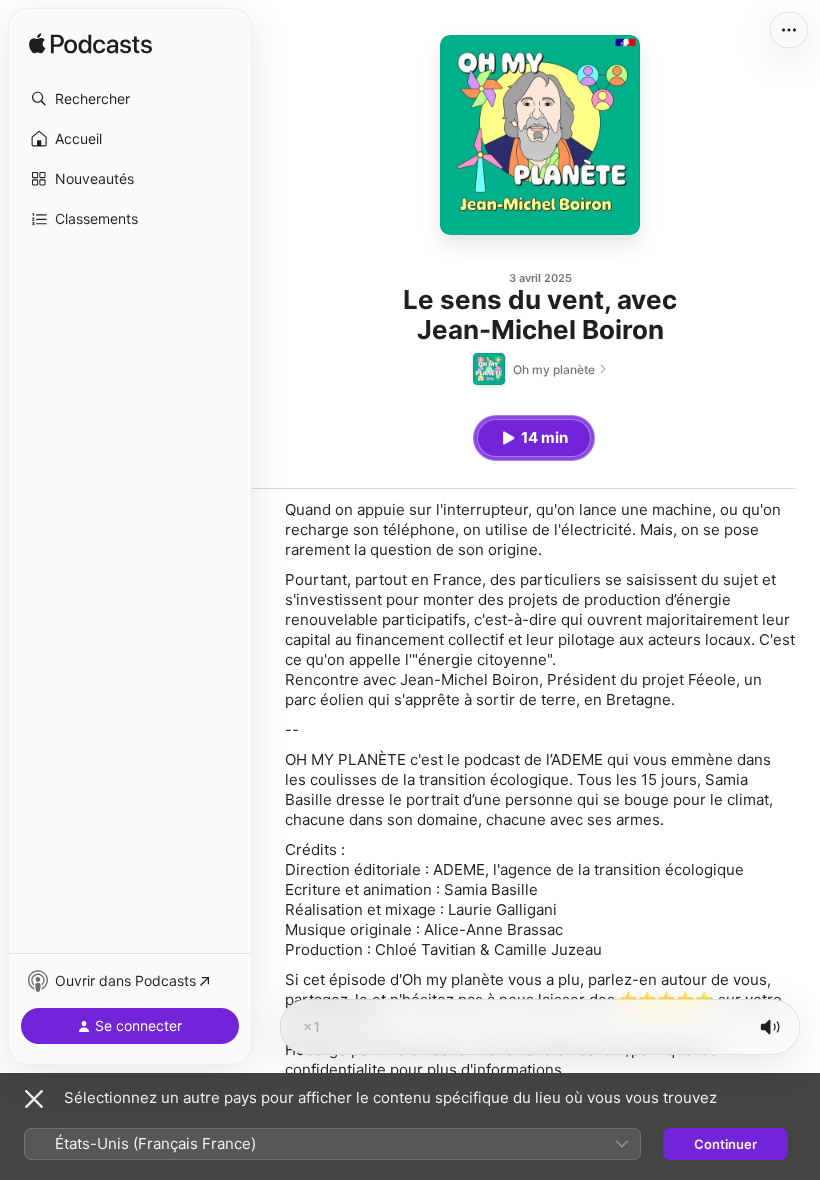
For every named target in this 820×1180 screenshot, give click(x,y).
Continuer (725, 1144)
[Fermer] (34, 1099)
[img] (90, 45)
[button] (130, 99)
